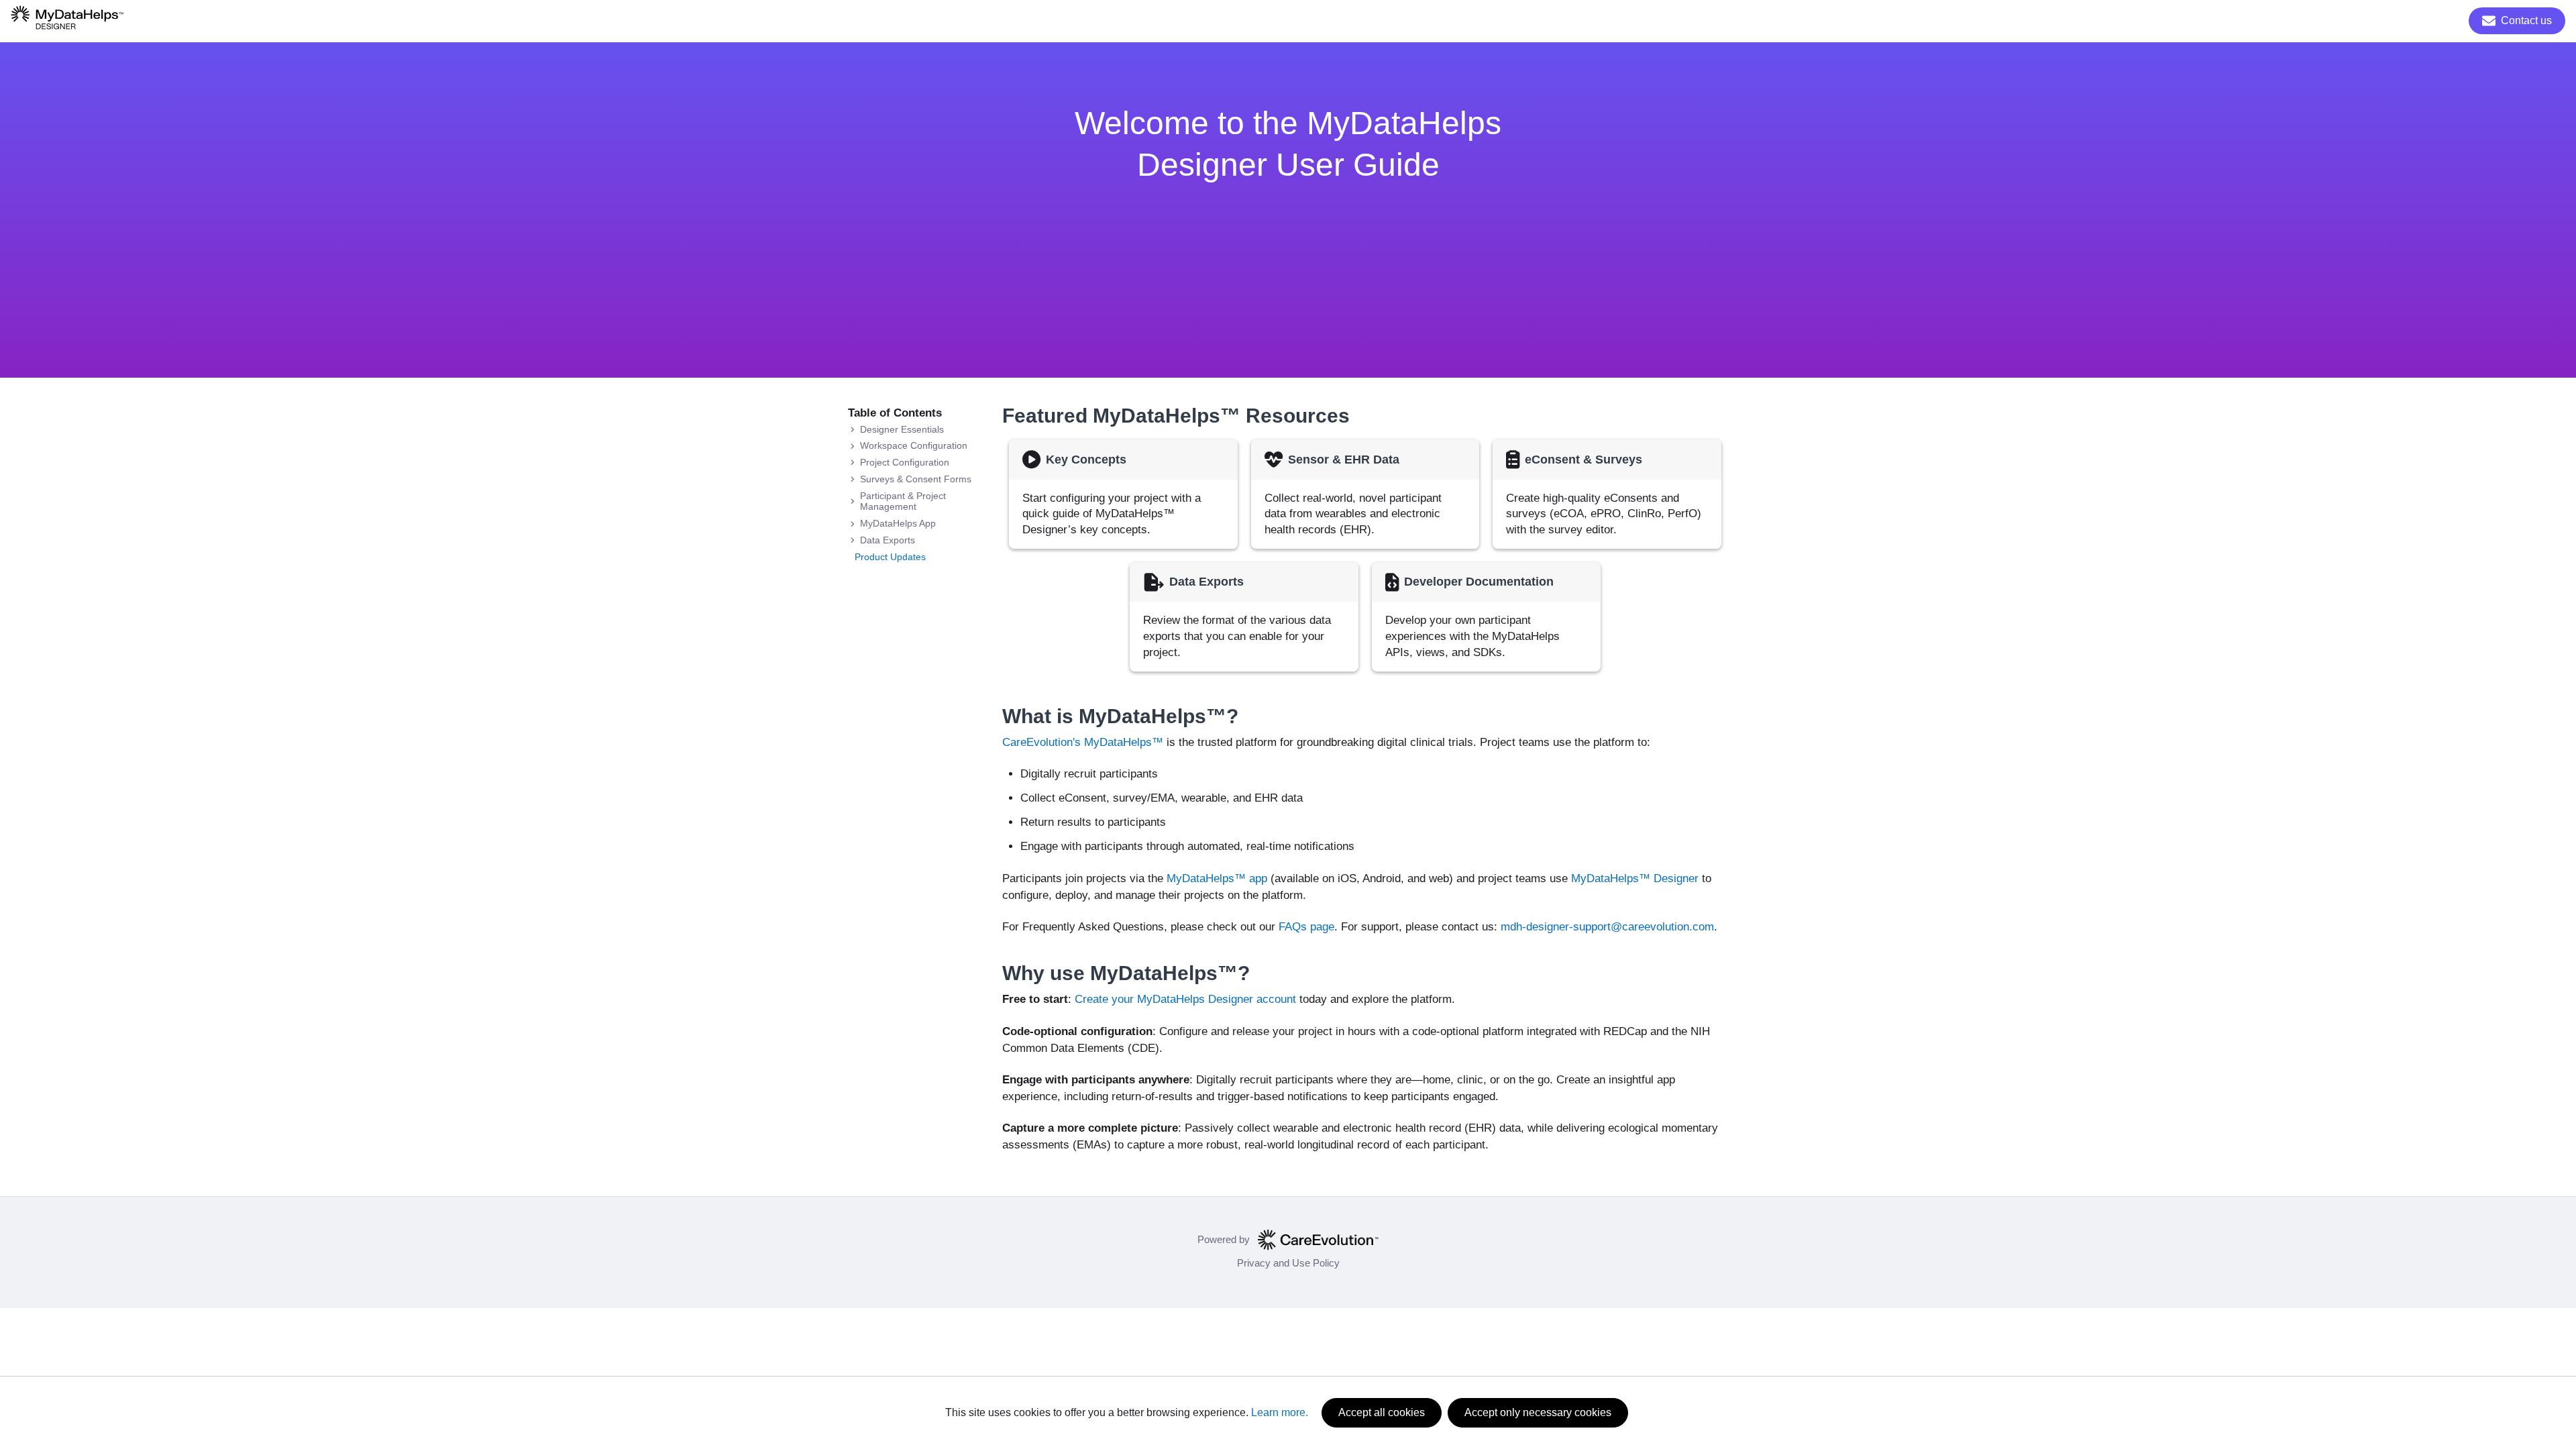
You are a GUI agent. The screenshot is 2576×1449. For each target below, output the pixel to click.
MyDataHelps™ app (1217, 878)
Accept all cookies (1382, 1412)
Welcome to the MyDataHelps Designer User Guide (1288, 144)
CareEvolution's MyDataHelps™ (1083, 742)
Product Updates (890, 557)
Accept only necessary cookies (1538, 1412)
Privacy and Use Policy (1288, 1263)
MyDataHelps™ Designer (1635, 878)
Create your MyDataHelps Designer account (1185, 999)
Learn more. (1280, 1412)
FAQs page (1306, 927)
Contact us (2526, 20)
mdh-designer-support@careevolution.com (1607, 927)
